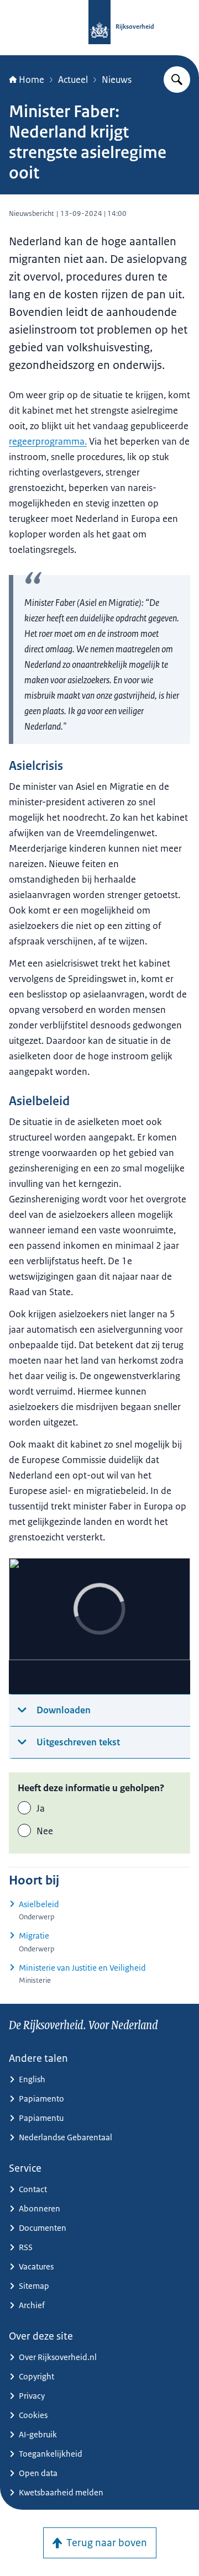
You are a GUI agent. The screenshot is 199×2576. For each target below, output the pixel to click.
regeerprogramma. (48, 441)
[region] (99, 1626)
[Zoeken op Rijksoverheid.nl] (177, 80)
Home (32, 80)
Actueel (73, 80)
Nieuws (117, 80)
